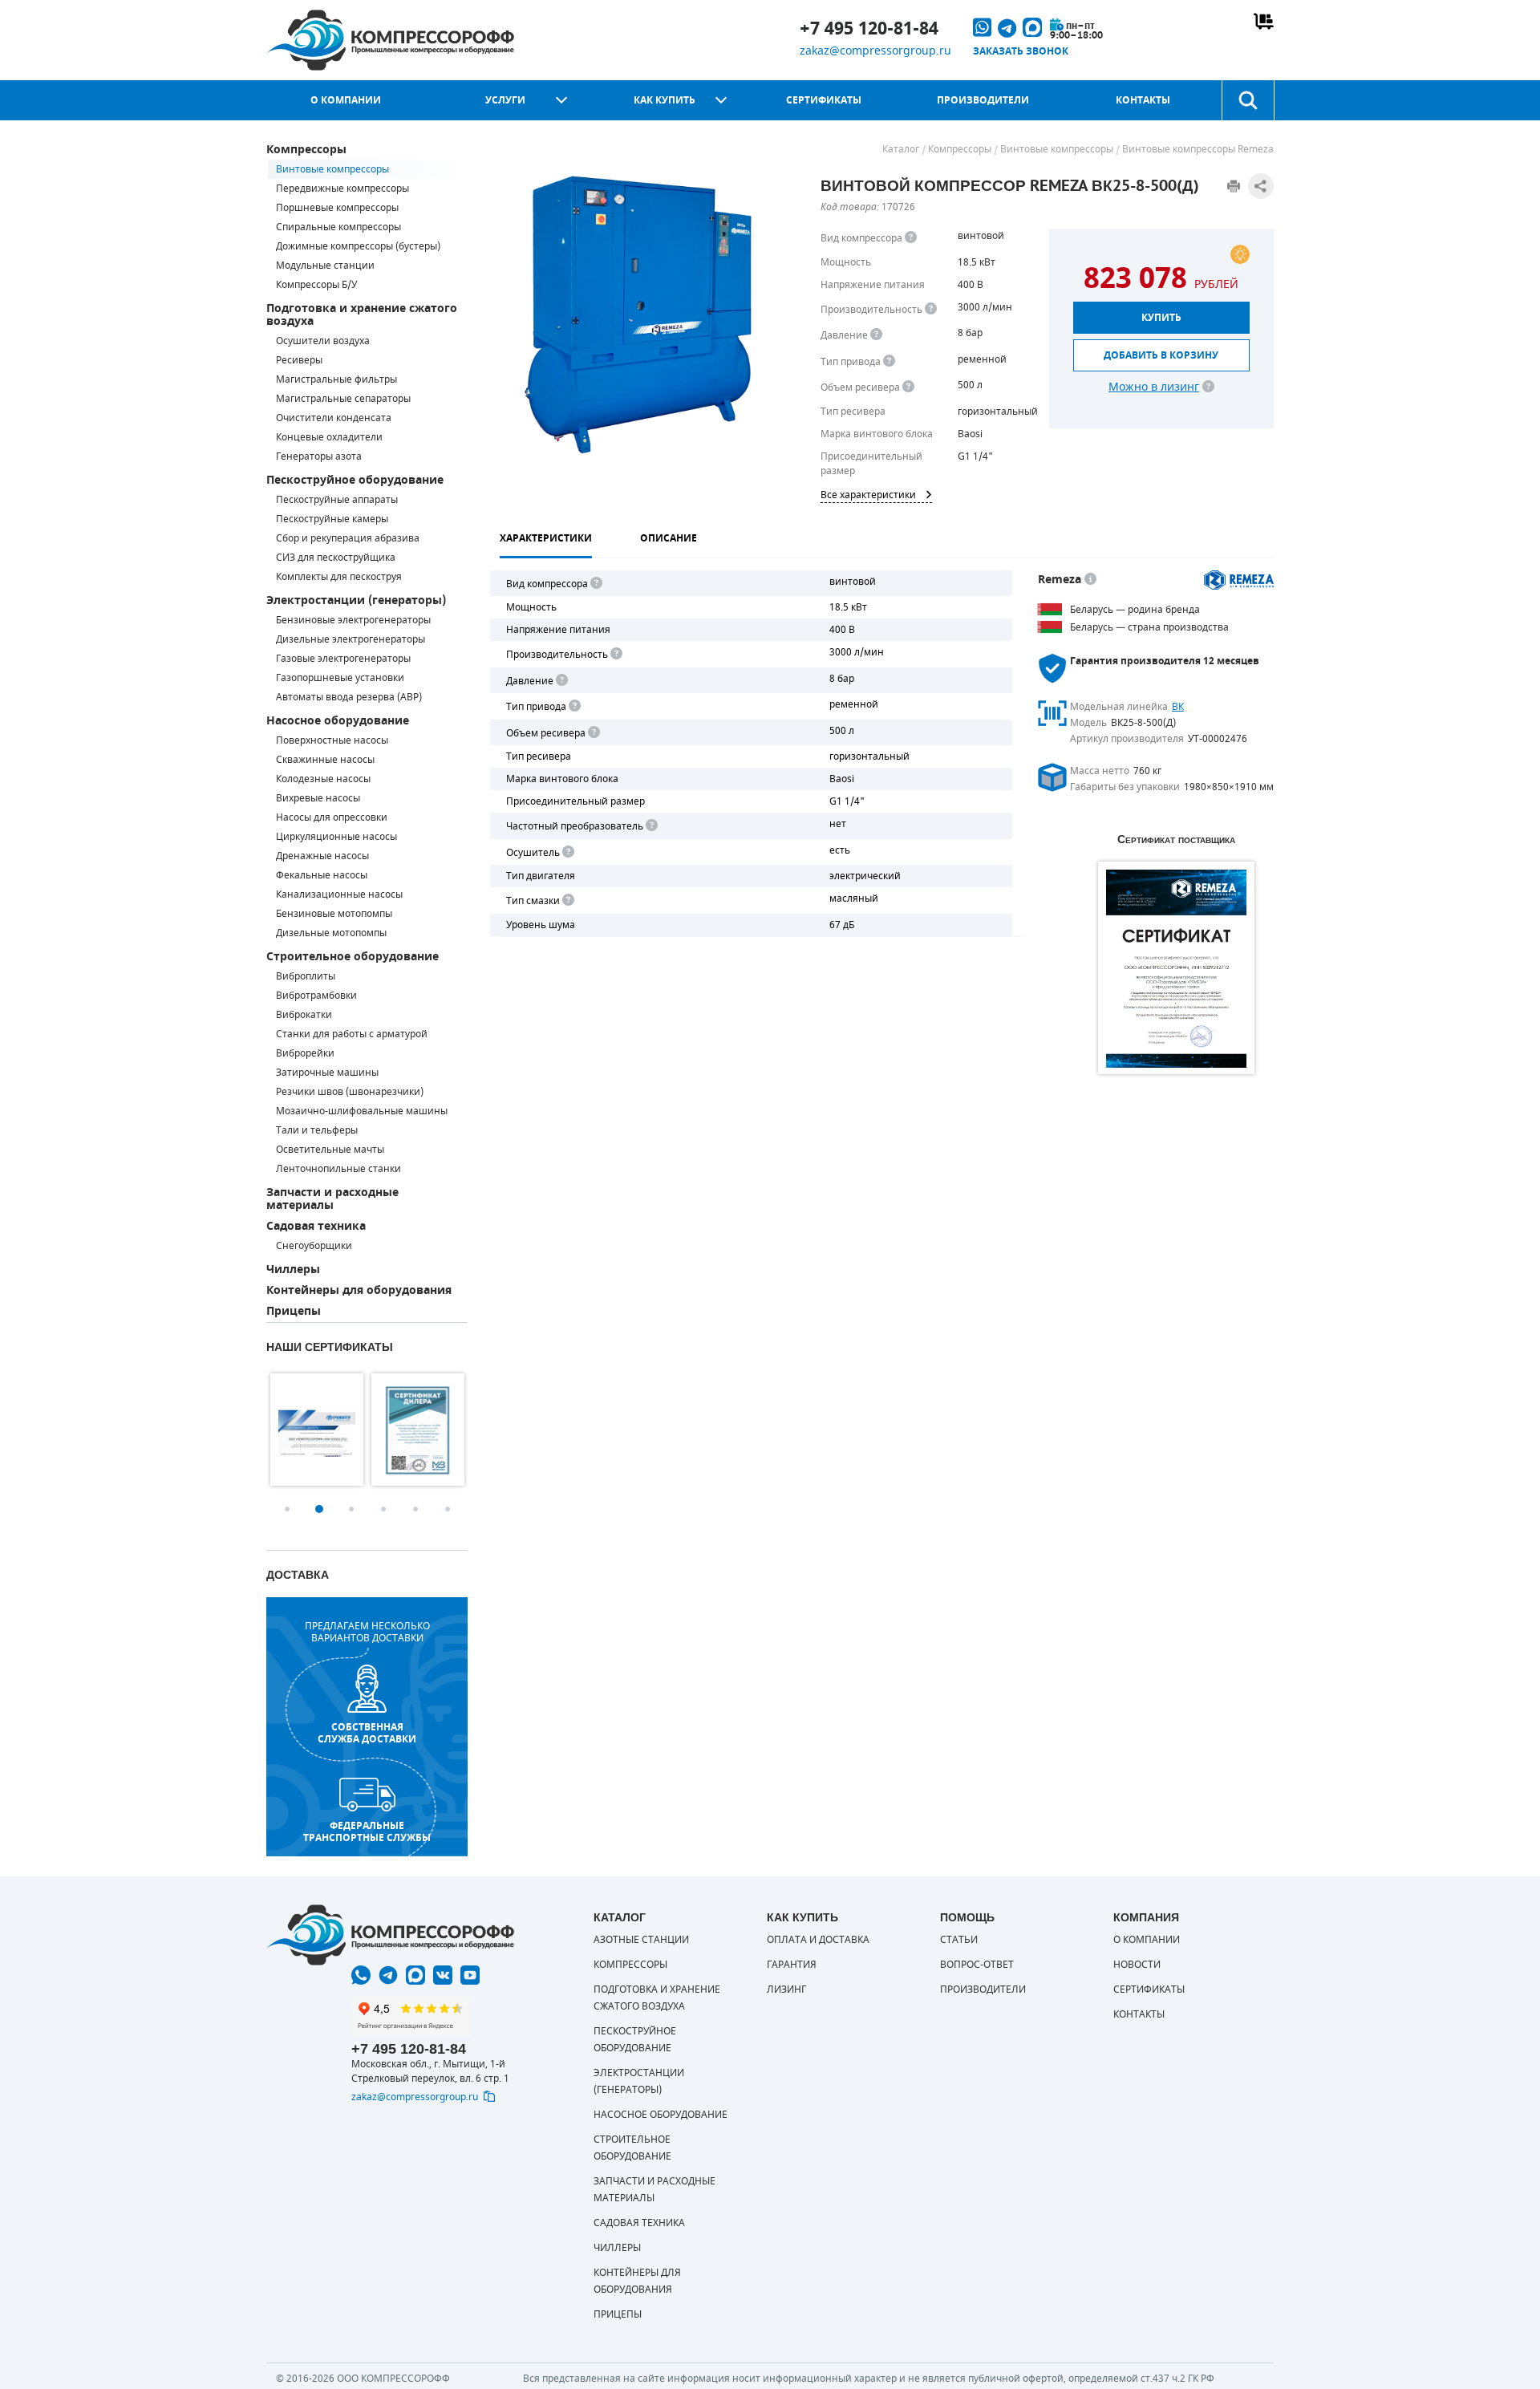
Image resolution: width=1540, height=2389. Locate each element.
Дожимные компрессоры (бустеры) (358, 246)
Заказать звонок (1021, 51)
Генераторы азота (319, 456)
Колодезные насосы (323, 779)
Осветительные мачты (330, 1150)
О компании (346, 100)
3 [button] (351, 1509)
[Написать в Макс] (415, 1975)
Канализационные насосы (339, 894)
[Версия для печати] (1234, 186)
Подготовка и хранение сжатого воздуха (362, 315)
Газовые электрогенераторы (343, 659)
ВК (1178, 707)
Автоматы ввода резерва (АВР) (349, 697)
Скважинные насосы (325, 760)
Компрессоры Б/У (316, 285)
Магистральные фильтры (336, 379)
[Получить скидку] (1240, 254)
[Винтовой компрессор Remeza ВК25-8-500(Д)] (640, 314)
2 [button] (319, 1509)
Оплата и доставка (818, 1940)
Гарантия (792, 1965)
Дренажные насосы (322, 856)
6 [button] (448, 1509)
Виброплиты (306, 976)
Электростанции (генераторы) (356, 600)
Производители (983, 100)
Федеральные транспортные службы (367, 1831)
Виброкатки (304, 1015)
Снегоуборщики (314, 1246)
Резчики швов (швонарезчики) (350, 1092)
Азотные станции (641, 1940)
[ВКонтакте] (443, 1975)
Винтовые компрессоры (332, 169)
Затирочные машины (327, 1073)
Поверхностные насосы (332, 740)
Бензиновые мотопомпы (334, 914)
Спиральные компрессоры (338, 227)
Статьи (959, 1940)
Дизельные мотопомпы (331, 933)
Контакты (1143, 100)
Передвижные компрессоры (342, 189)
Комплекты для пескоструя (339, 577)
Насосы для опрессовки (332, 817)
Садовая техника (316, 1226)
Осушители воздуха (323, 341)
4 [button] (383, 1509)
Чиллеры (293, 1270)
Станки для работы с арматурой (352, 1034)
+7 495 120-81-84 (869, 29)
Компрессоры (306, 150)
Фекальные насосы (322, 875)
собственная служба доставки (367, 1733)
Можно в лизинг (1154, 387)
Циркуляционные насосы (336, 837)
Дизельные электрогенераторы (351, 639)
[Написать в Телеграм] (388, 1975)
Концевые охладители (329, 437)
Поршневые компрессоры (337, 208)
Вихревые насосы (318, 798)
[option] (317, 1430)
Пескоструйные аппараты (337, 500)
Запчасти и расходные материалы (332, 1199)
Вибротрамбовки (316, 996)
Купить (1161, 318)
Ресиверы (299, 360)
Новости (1137, 1965)
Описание (669, 538)
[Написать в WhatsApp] (361, 1975)
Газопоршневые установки (340, 678)
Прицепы (294, 1311)
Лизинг (786, 1989)
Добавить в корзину (1161, 355)
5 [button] (415, 1509)
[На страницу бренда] (1239, 580)
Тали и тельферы (317, 1130)
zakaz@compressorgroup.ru (875, 51)
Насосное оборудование (338, 721)
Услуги (505, 100)
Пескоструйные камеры (332, 519)
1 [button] (287, 1509)
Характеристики (546, 538)
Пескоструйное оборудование (355, 480)
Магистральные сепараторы (343, 399)
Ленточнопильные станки (338, 1169)
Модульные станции (325, 266)
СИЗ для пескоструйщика (336, 558)
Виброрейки (305, 1053)
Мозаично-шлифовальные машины (362, 1111)
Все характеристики (868, 495)
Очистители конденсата (334, 418)
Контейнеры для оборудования (359, 1290)
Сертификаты (824, 100)
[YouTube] (470, 1975)
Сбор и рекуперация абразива (348, 538)
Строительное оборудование (353, 957)
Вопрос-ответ (977, 1965)
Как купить (665, 100)
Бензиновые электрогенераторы (353, 620)
